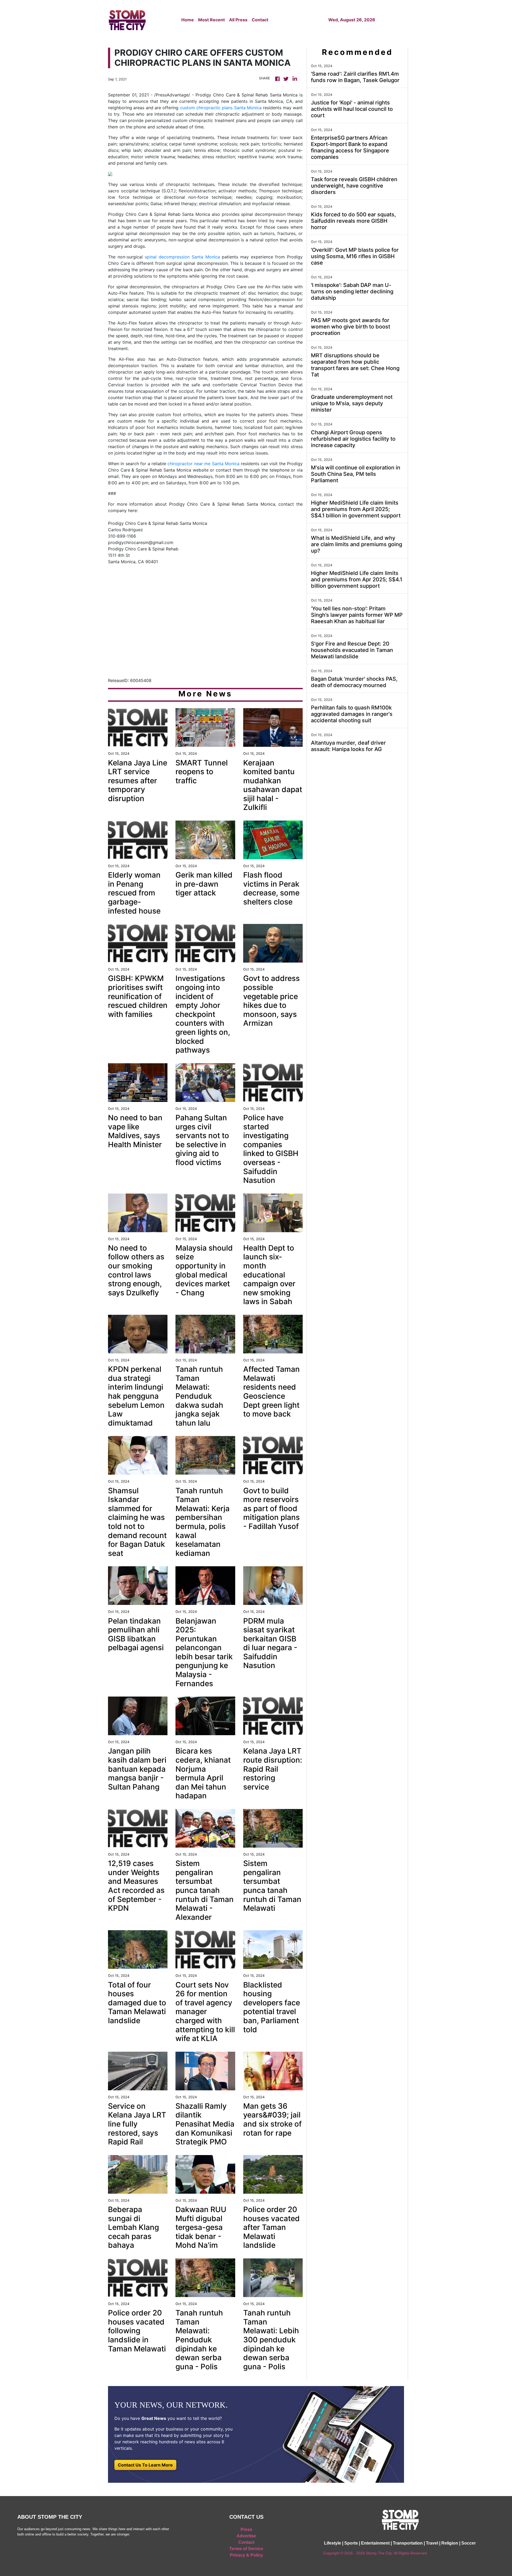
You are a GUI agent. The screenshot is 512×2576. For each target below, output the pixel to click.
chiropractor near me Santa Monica (203, 464)
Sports (351, 2543)
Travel (432, 2543)
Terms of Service (246, 2549)
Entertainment (375, 2543)
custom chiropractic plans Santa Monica (221, 108)
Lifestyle (333, 2543)
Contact (260, 20)
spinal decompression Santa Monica (182, 257)
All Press (238, 20)
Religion (450, 2543)
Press (246, 2530)
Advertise (246, 2536)
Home (188, 20)
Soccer (469, 2543)
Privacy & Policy (246, 2555)
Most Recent (211, 20)
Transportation (408, 2543)
